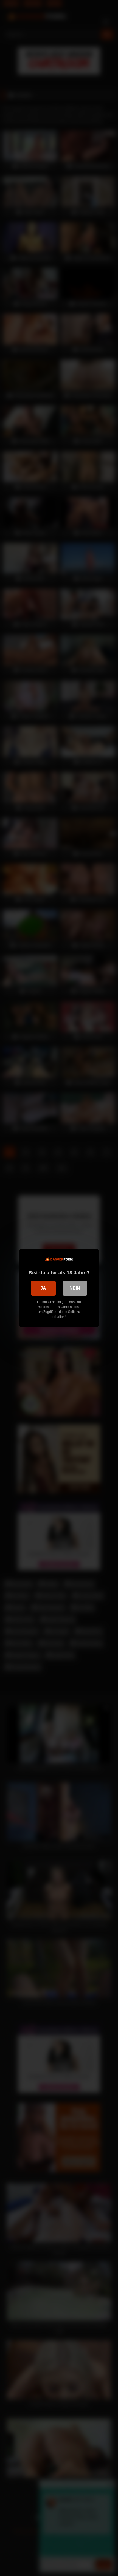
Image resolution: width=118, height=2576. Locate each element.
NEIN (75, 1288)
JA (43, 1288)
